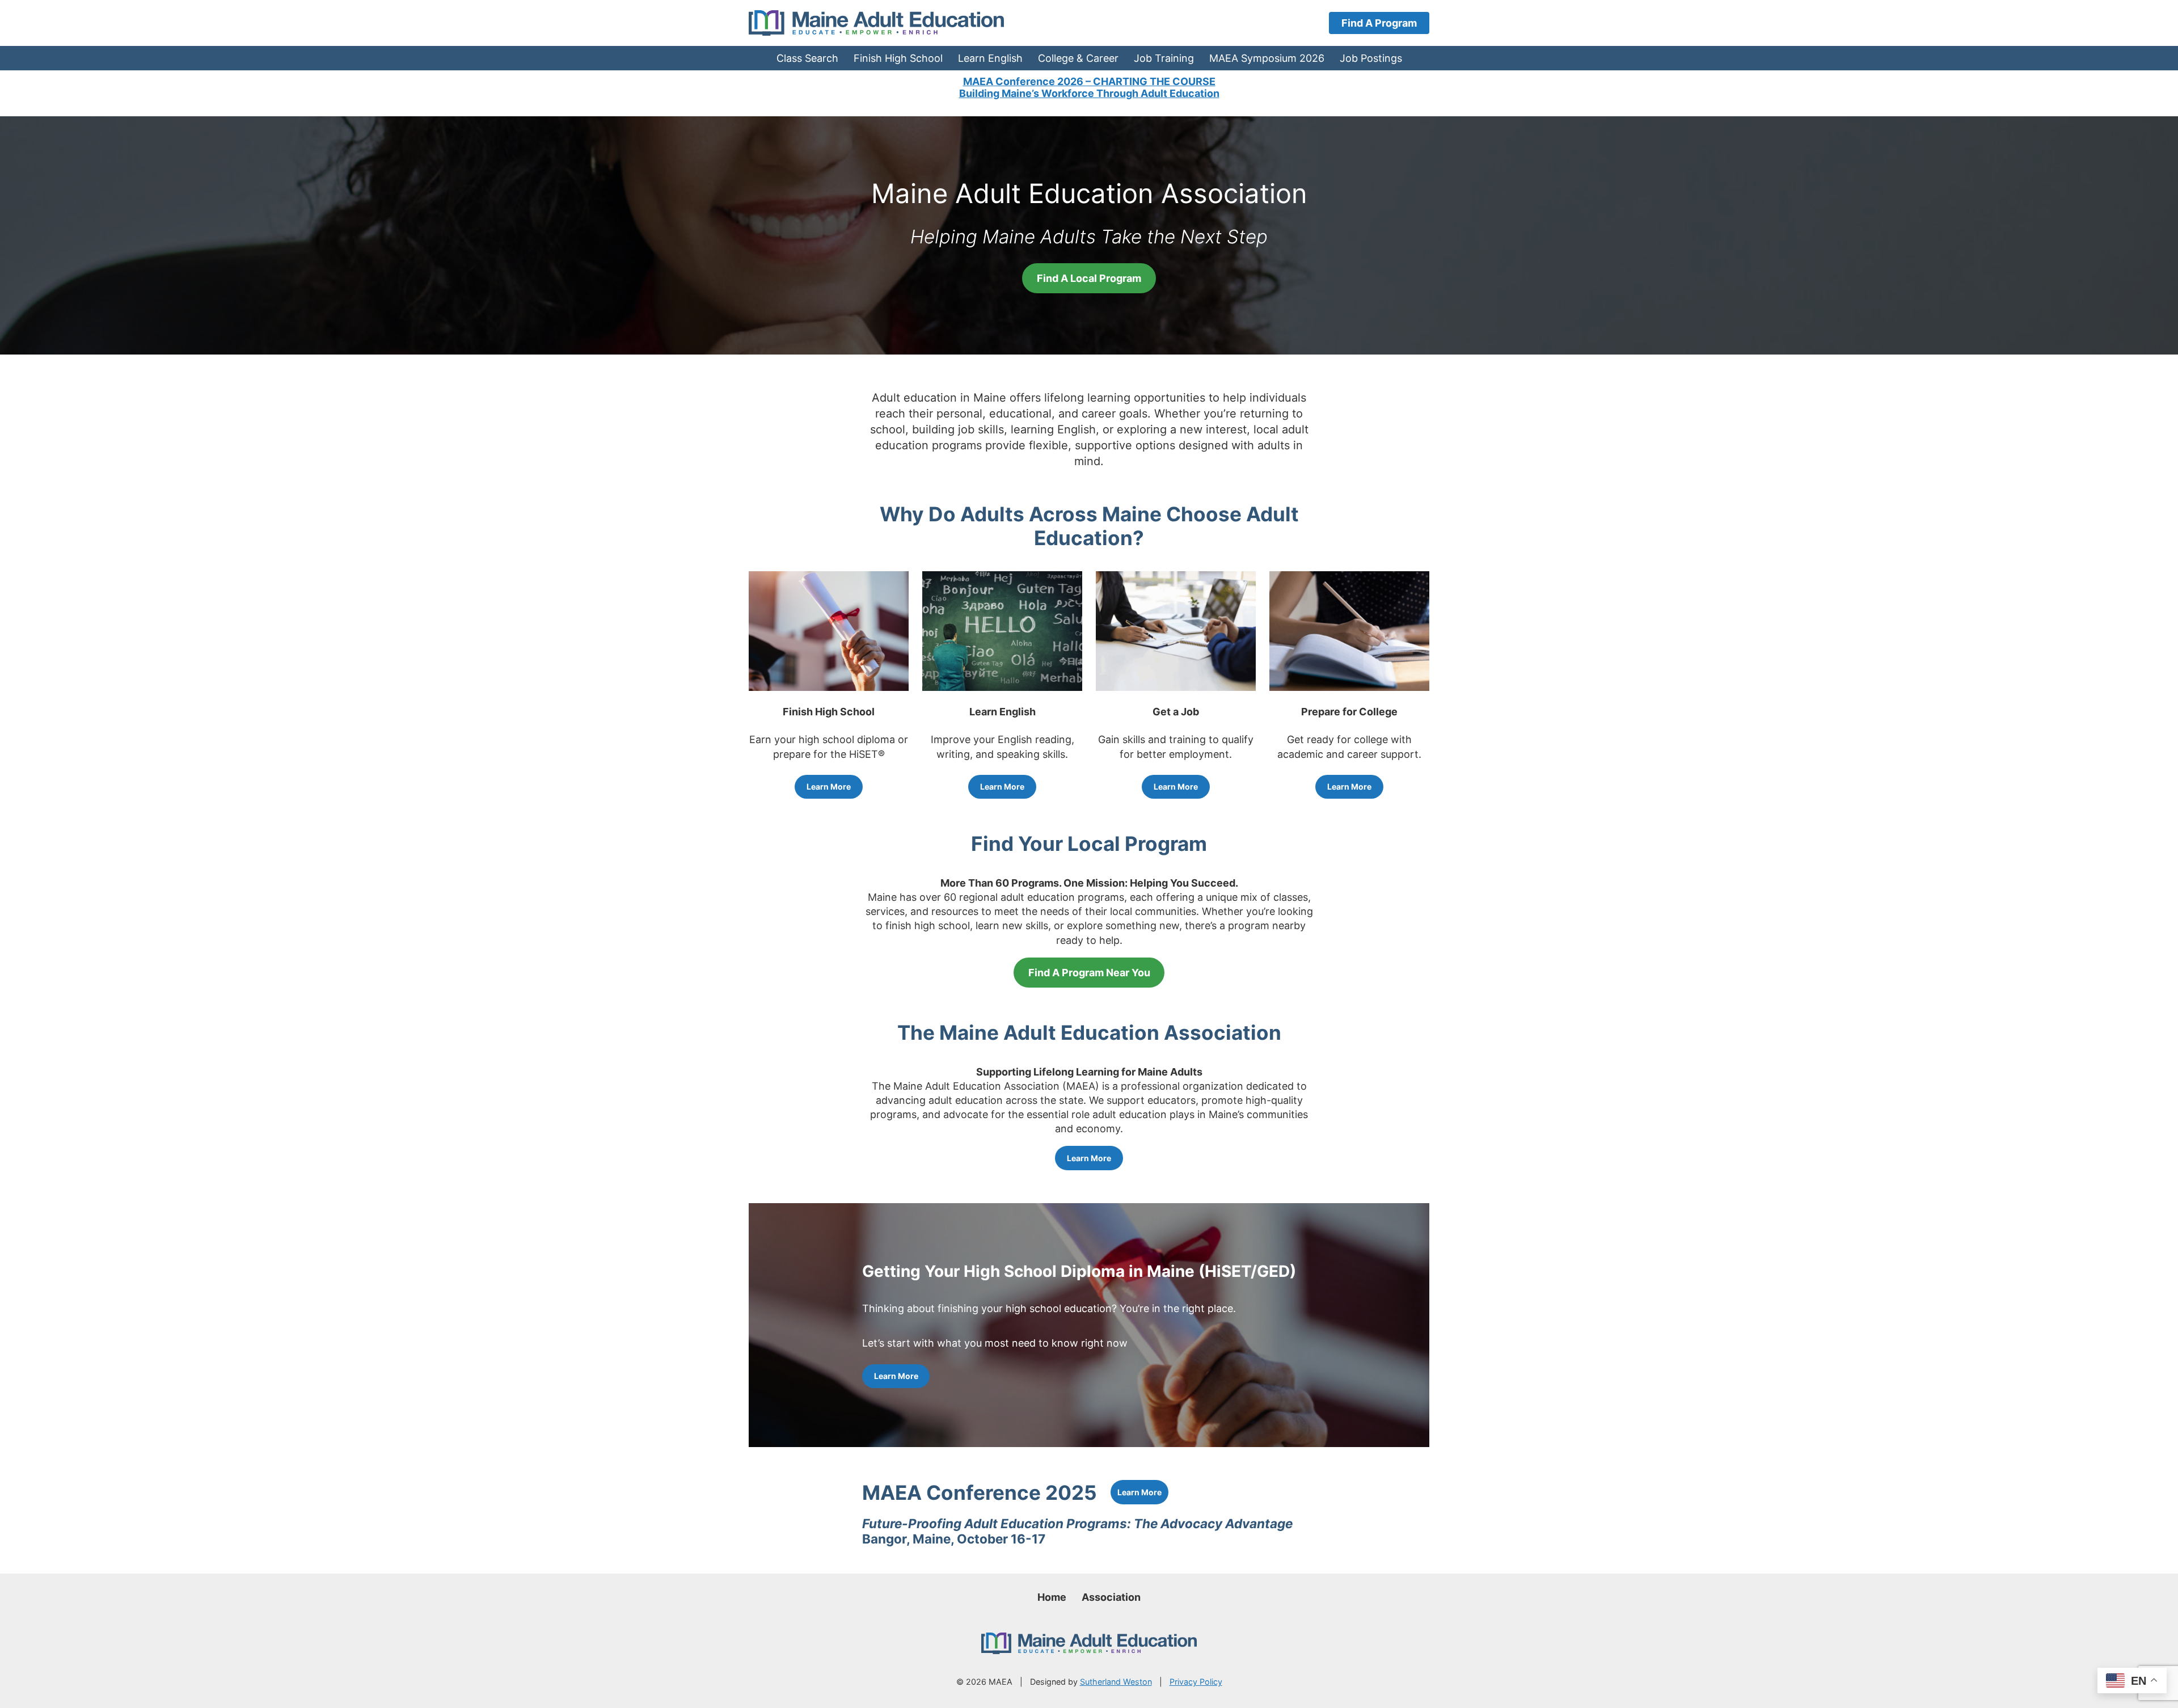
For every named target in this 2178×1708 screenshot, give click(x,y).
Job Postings (1371, 58)
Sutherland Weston (1116, 1682)
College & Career (1078, 58)
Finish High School (898, 58)
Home (1052, 1597)
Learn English (990, 58)
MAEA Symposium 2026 (1267, 58)
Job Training (1164, 58)
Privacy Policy (1196, 1682)
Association (1111, 1597)
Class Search (807, 58)
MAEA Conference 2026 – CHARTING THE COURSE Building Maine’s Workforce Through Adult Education (1089, 88)
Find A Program (1379, 23)
